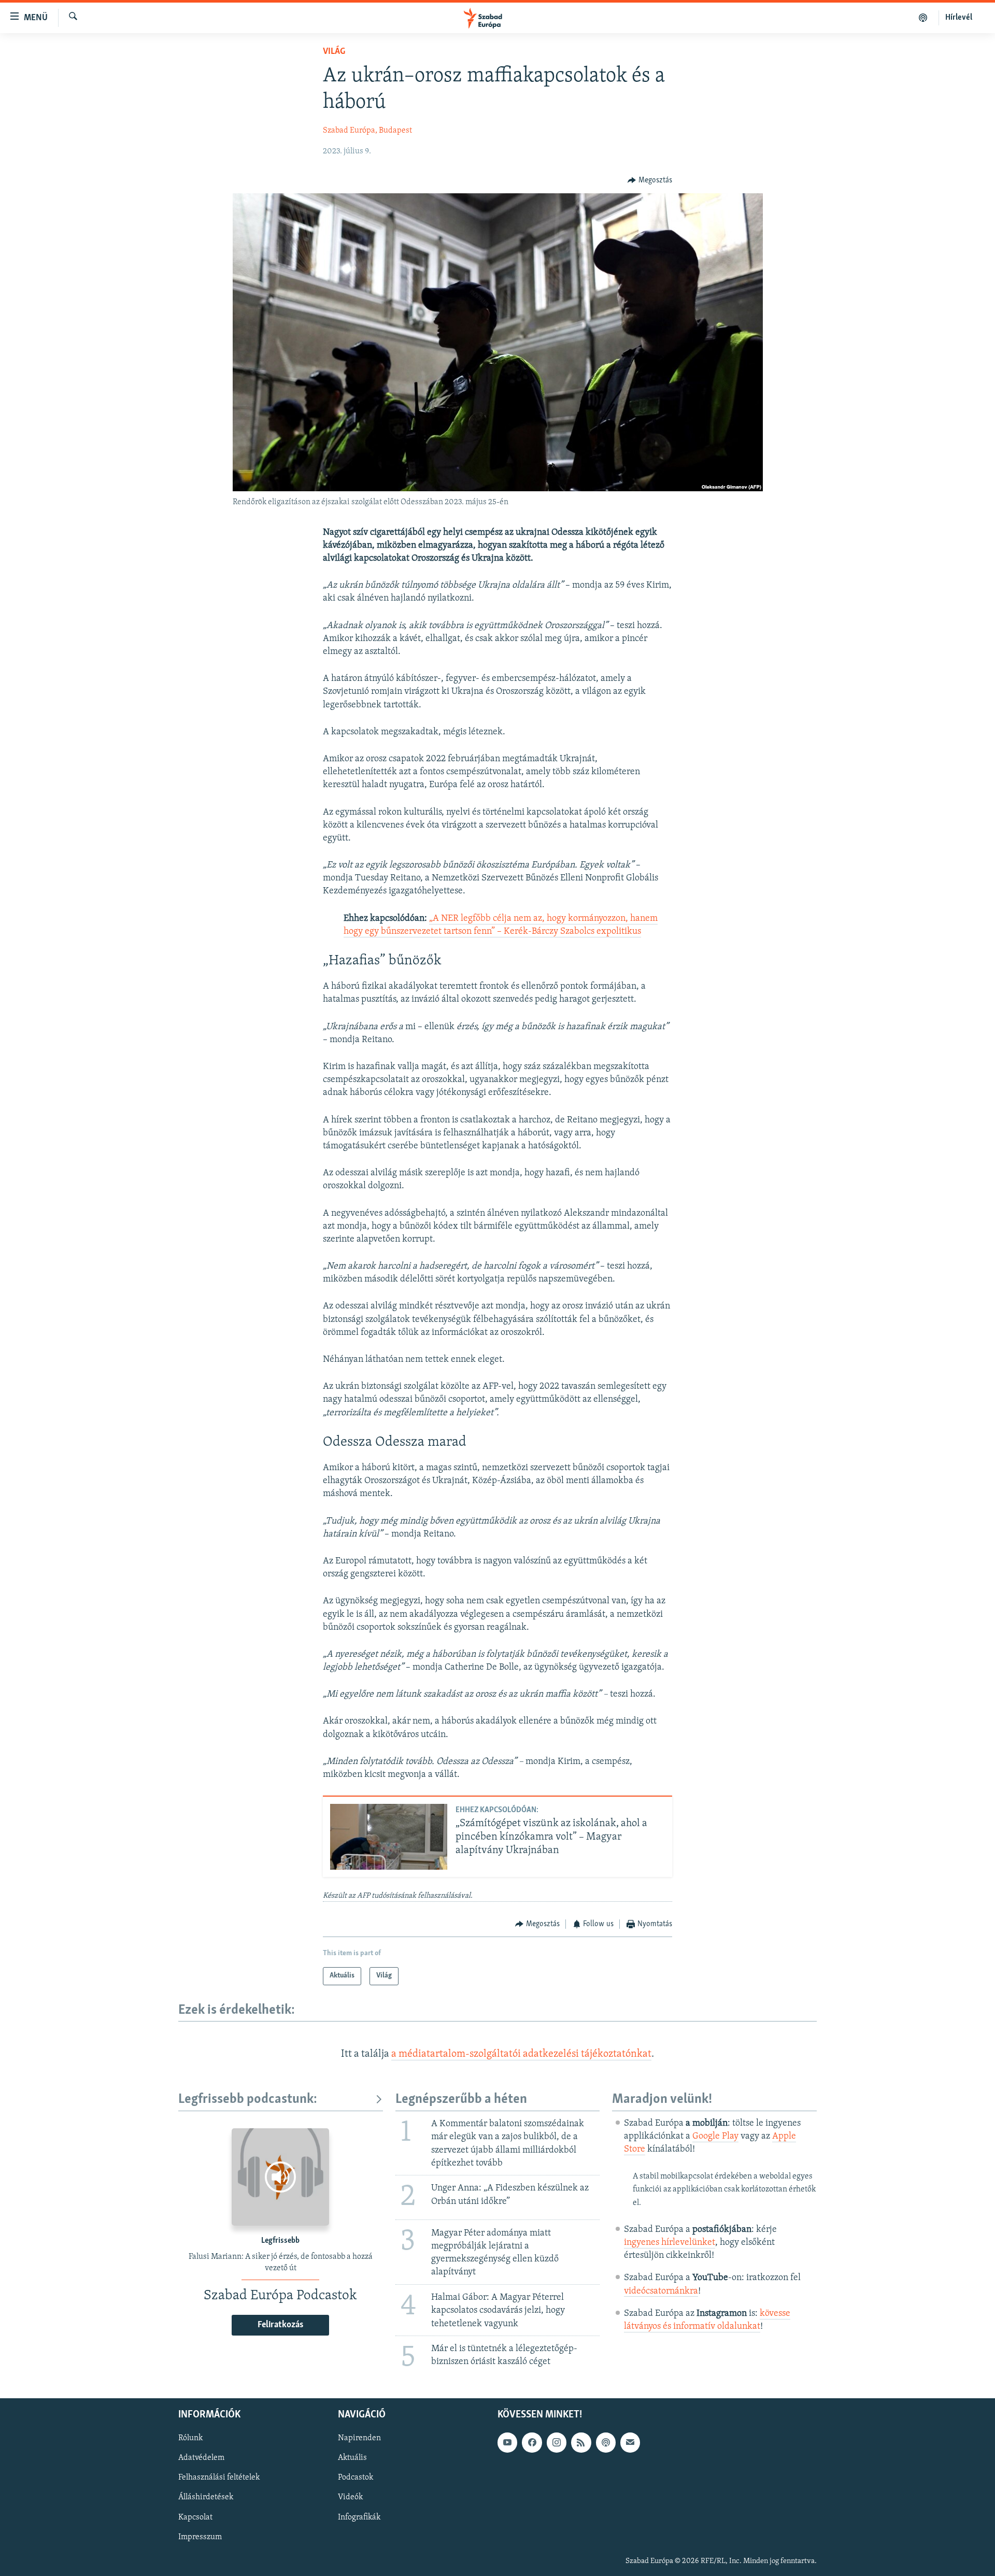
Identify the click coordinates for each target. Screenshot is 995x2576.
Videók (350, 2498)
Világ (334, 52)
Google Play (715, 2137)
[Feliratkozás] (630, 2443)
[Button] (650, 180)
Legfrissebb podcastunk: (248, 2100)
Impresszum (200, 2537)
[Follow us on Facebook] (532, 2443)
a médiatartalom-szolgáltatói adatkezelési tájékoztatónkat (521, 2054)
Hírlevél (959, 18)
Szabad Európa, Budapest (367, 131)
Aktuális (352, 2458)
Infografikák (359, 2517)
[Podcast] (606, 2443)
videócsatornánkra (661, 2292)
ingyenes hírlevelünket (670, 2243)
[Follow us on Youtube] (507, 2443)
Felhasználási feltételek (219, 2478)
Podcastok (356, 2478)
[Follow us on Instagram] (557, 2443)
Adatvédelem (201, 2458)
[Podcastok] (923, 18)
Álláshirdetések (206, 2498)
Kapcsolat (195, 2517)
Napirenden (359, 2439)
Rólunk (190, 2439)
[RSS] (581, 2443)
